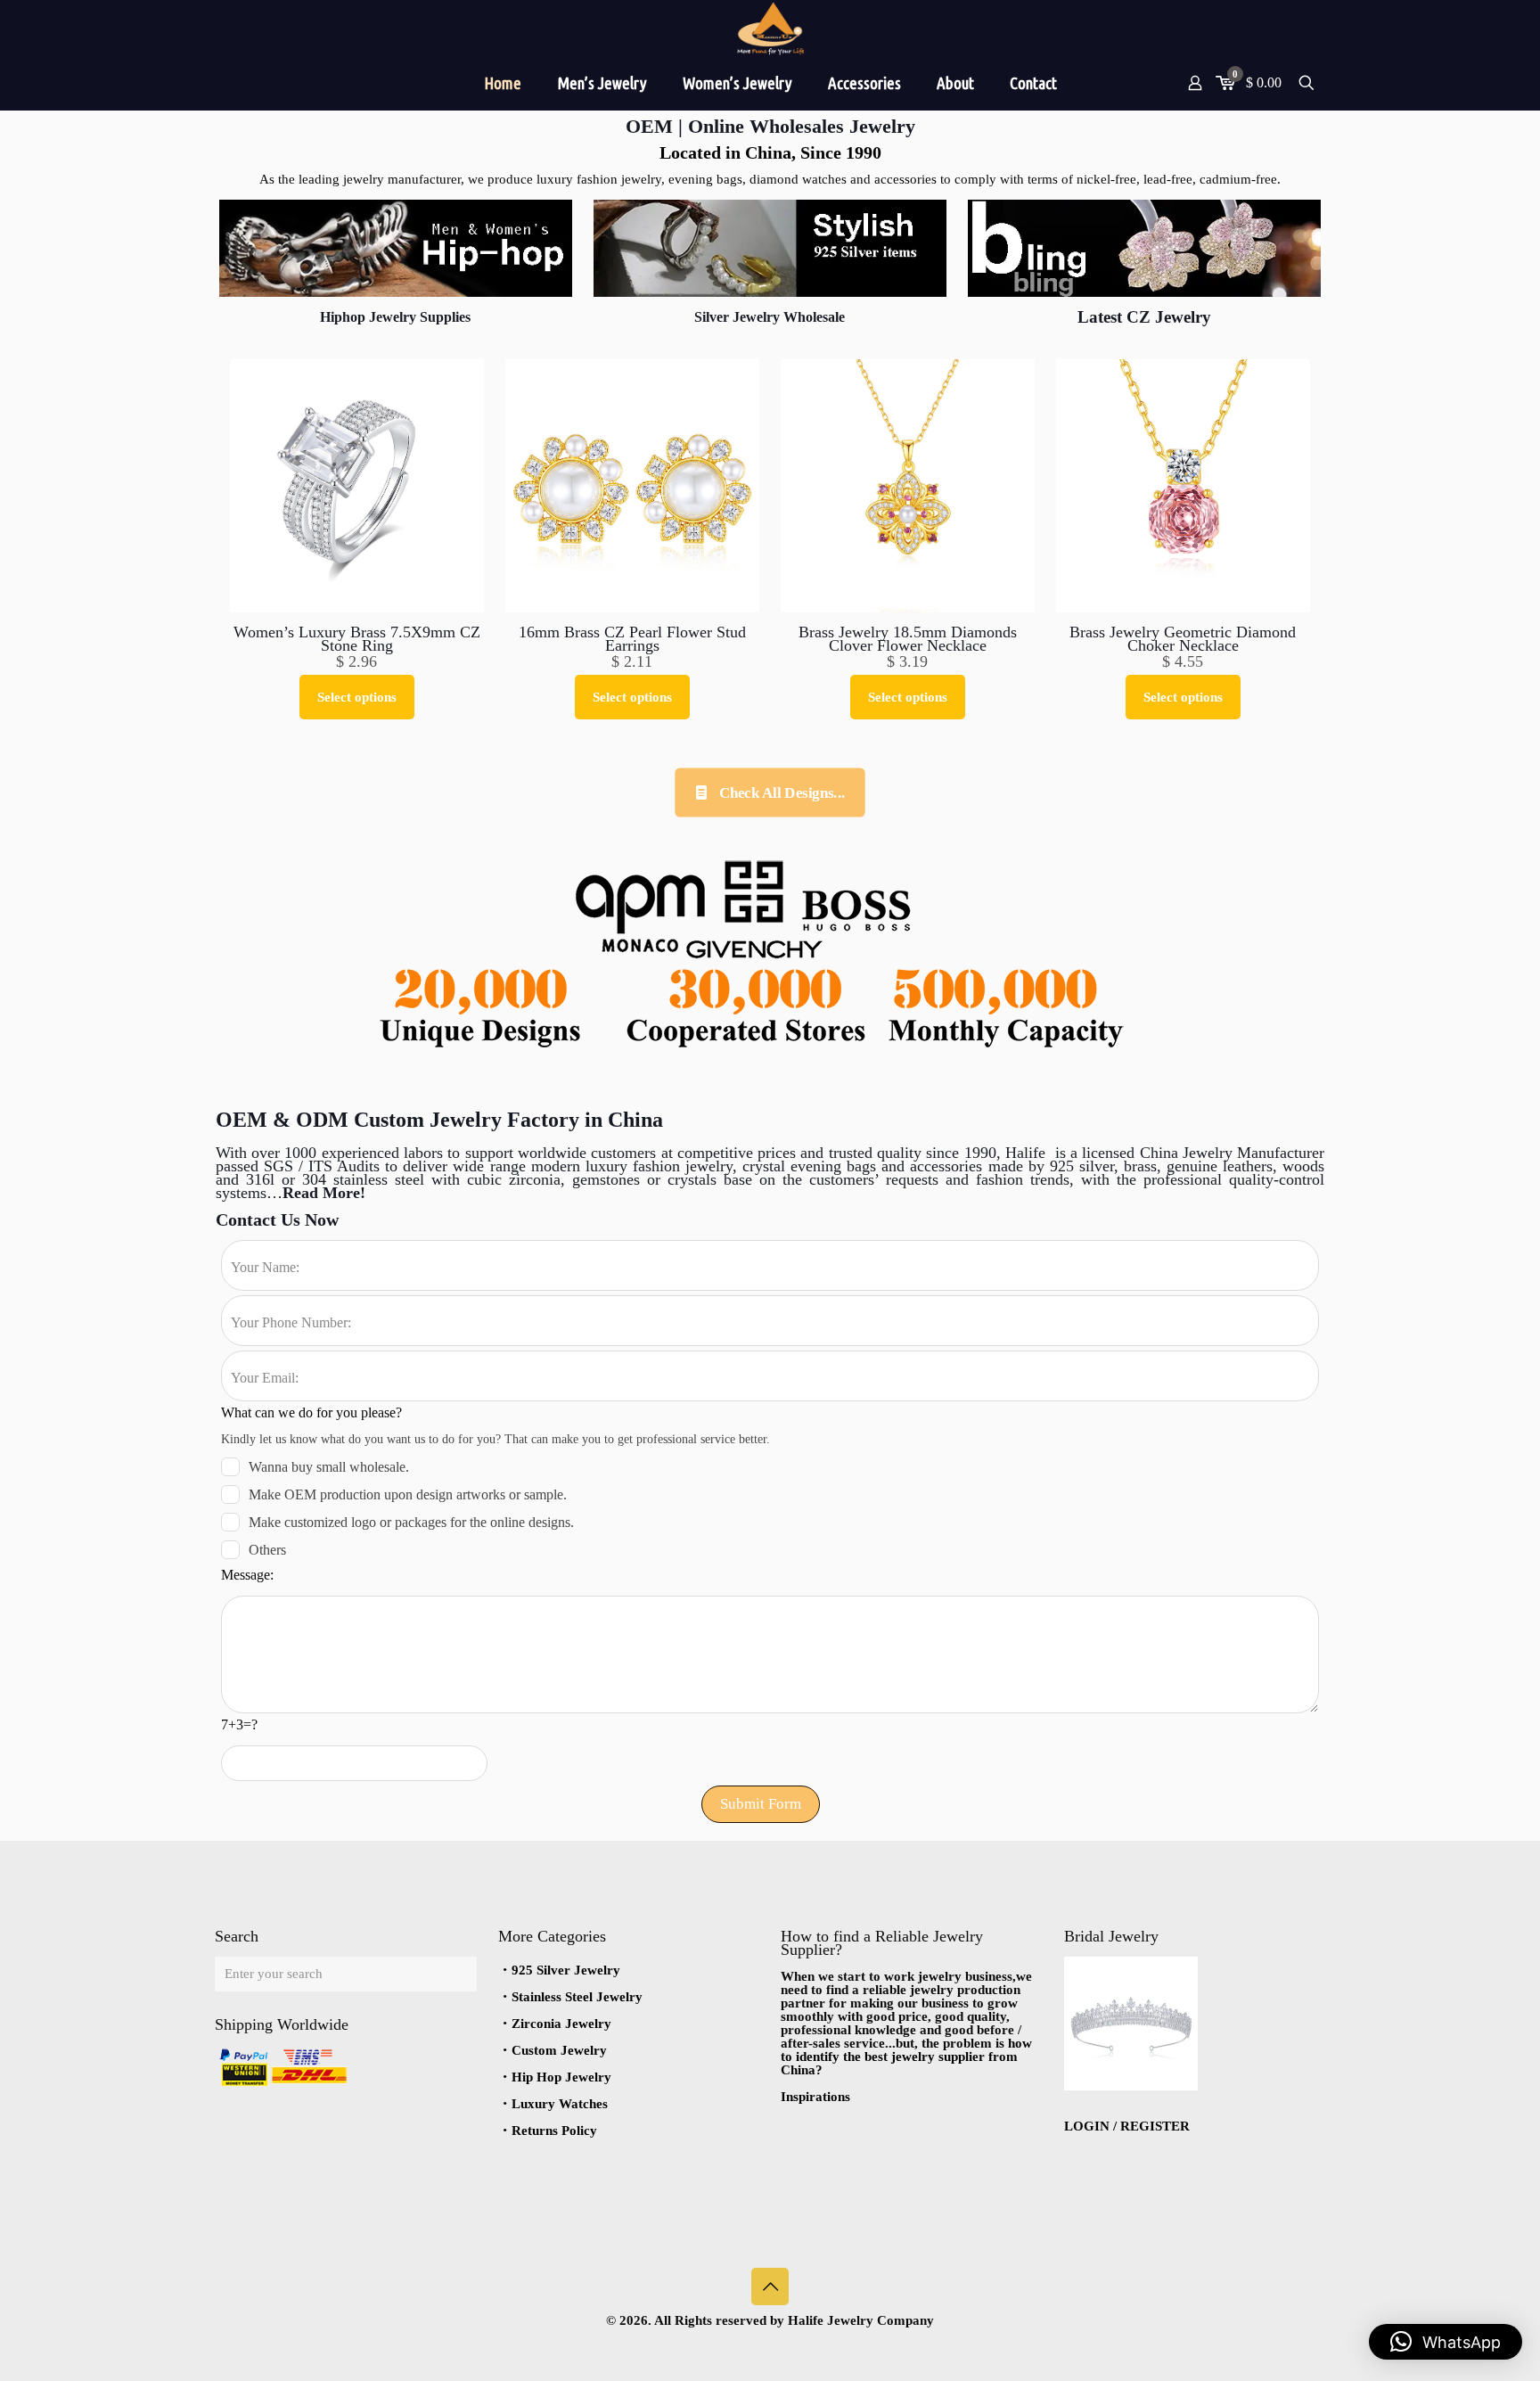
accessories (946, 1166)
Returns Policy (554, 2131)
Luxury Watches (560, 2104)
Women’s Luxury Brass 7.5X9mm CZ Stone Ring (357, 639)
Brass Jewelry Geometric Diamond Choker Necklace (1183, 639)
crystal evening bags (812, 1166)
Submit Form (761, 1804)
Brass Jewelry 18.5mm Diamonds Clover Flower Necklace (908, 639)
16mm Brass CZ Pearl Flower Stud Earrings (632, 639)
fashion (656, 1166)
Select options (357, 697)
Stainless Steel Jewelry (577, 1997)
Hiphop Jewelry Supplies (395, 317)
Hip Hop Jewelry (561, 2077)
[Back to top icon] (770, 2287)
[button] (1446, 2342)
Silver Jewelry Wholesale (770, 317)
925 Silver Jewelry (566, 1970)
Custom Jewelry (559, 2050)
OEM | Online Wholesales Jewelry (770, 126)
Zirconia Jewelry (561, 2024)
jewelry (706, 1166)
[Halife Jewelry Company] (770, 28)
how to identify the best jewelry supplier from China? (906, 2057)
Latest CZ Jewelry (1144, 317)
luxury (609, 1166)
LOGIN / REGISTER (1127, 2126)
